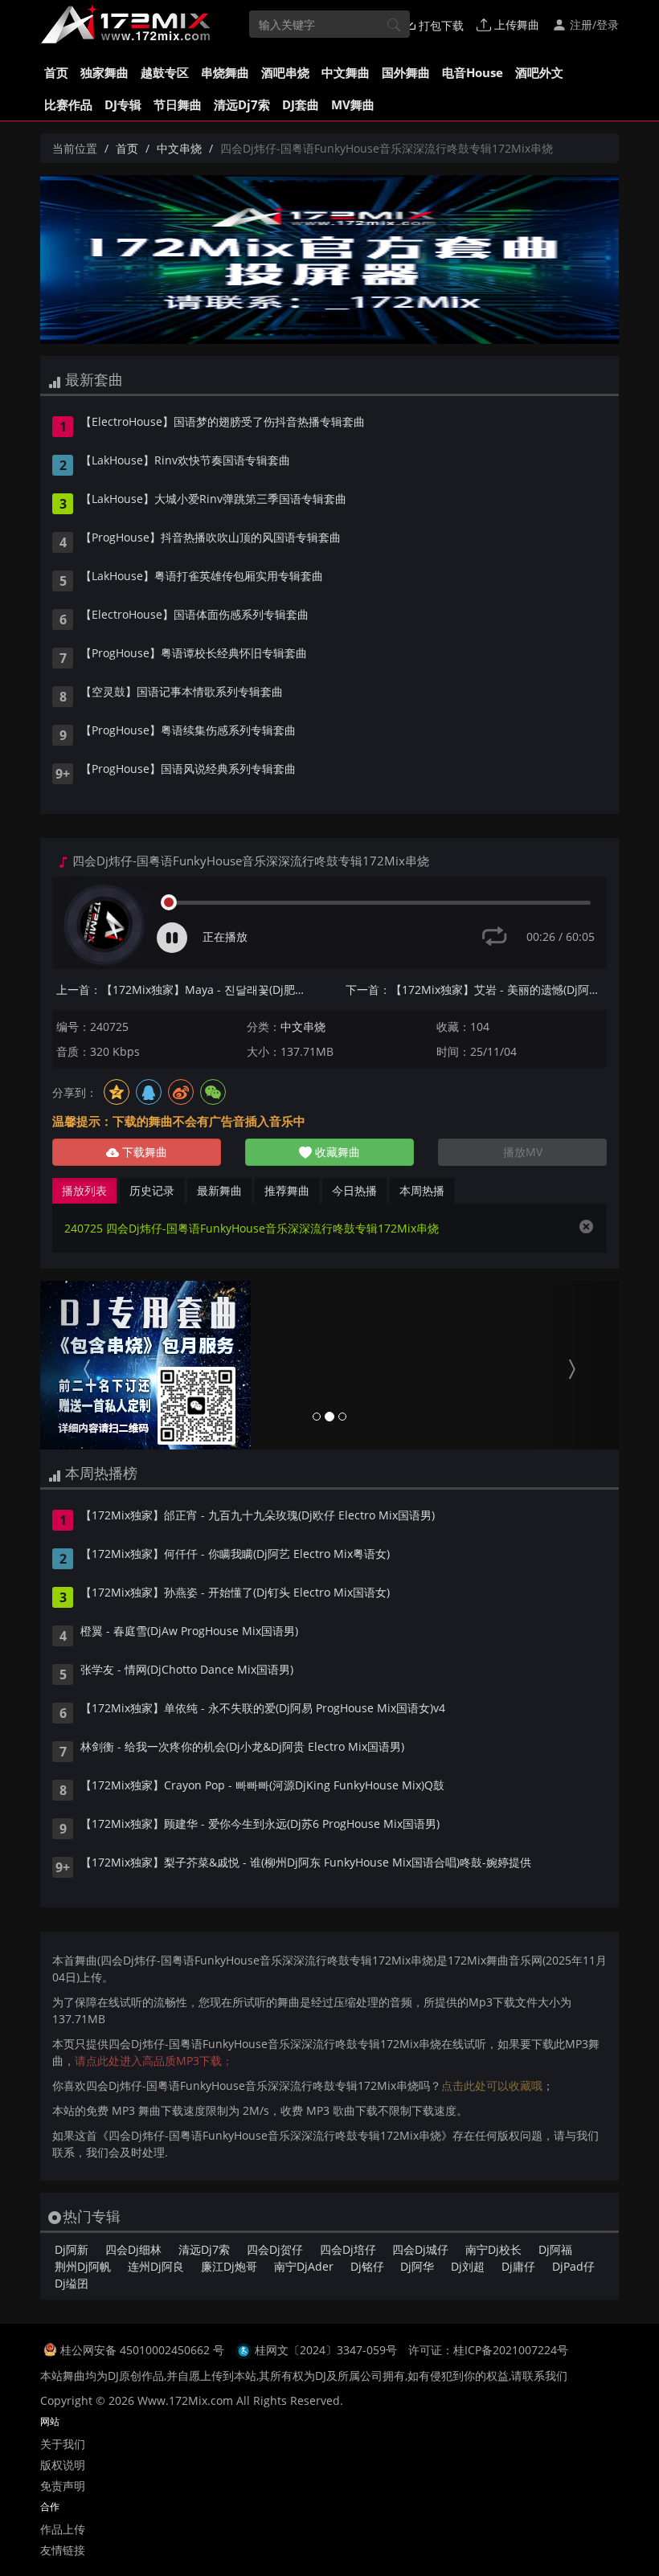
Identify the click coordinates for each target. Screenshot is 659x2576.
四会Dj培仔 (348, 2249)
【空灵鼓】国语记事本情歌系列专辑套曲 (182, 693)
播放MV (523, 1152)
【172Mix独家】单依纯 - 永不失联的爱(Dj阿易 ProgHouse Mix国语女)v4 (263, 1709)
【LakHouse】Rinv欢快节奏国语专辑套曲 (185, 461)
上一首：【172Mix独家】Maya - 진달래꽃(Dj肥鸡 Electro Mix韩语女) (187, 990)
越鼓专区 (165, 72)
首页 (56, 72)
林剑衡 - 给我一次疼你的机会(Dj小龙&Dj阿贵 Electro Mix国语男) (242, 1748)
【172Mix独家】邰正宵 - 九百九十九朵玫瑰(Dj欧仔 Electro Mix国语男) (258, 1516)
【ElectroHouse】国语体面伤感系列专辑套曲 (194, 615)
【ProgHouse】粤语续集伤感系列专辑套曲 (188, 731)
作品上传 (63, 2529)
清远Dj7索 (242, 104)
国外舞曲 (406, 72)
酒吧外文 (539, 72)
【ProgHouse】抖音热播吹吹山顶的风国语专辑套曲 (211, 538)
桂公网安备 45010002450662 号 (144, 2350)
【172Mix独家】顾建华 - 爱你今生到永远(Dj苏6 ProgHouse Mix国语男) (260, 1825)
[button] (84, 1365)
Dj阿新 (72, 2249)
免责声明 (63, 2486)
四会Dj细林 (133, 2249)
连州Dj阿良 (156, 2266)
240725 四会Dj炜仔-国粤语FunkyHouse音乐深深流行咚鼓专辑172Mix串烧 (252, 1228)
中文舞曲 (346, 72)
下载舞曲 (143, 1152)
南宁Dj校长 (493, 2249)
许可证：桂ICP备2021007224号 (488, 2350)
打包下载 (440, 25)
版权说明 (63, 2465)
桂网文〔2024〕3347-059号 (326, 2350)
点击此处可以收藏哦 (492, 2085)
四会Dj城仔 (420, 2249)
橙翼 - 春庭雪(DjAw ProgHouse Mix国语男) (189, 1632)
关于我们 (63, 2444)
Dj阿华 (417, 2266)
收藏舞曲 (336, 1152)
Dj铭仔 (367, 2266)
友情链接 (63, 2550)
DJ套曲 (301, 104)
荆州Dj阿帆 (83, 2266)
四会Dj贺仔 (275, 2249)
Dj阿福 (555, 2249)
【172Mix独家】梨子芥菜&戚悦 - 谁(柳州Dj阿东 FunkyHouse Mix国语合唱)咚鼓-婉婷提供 (306, 1863)
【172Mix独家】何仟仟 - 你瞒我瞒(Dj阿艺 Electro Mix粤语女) (235, 1555)
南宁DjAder (304, 2266)
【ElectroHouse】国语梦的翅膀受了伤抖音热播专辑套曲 (223, 423)
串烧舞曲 (225, 72)
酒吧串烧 (285, 72)
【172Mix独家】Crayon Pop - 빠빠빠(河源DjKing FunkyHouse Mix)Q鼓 (262, 1786)
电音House (473, 72)
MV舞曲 (353, 104)
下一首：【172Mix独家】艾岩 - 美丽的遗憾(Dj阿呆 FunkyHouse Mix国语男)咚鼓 (476, 990)
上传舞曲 (515, 25)
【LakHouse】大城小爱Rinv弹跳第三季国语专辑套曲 (213, 500)
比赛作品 (68, 104)
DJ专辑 (123, 104)
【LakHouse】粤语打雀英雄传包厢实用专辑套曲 (202, 577)
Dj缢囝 (72, 2283)
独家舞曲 (104, 72)
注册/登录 (593, 25)
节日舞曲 (178, 104)
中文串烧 (179, 148)
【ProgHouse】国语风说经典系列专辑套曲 (188, 770)
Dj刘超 (468, 2266)
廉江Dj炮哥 (229, 2266)
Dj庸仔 (518, 2266)
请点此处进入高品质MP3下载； (154, 2061)
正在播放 (225, 936)
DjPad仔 (573, 2266)
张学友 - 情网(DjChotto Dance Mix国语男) (187, 1670)
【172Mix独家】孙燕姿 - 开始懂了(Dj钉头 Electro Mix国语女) (235, 1593)
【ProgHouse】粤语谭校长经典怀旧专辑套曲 (194, 654)
